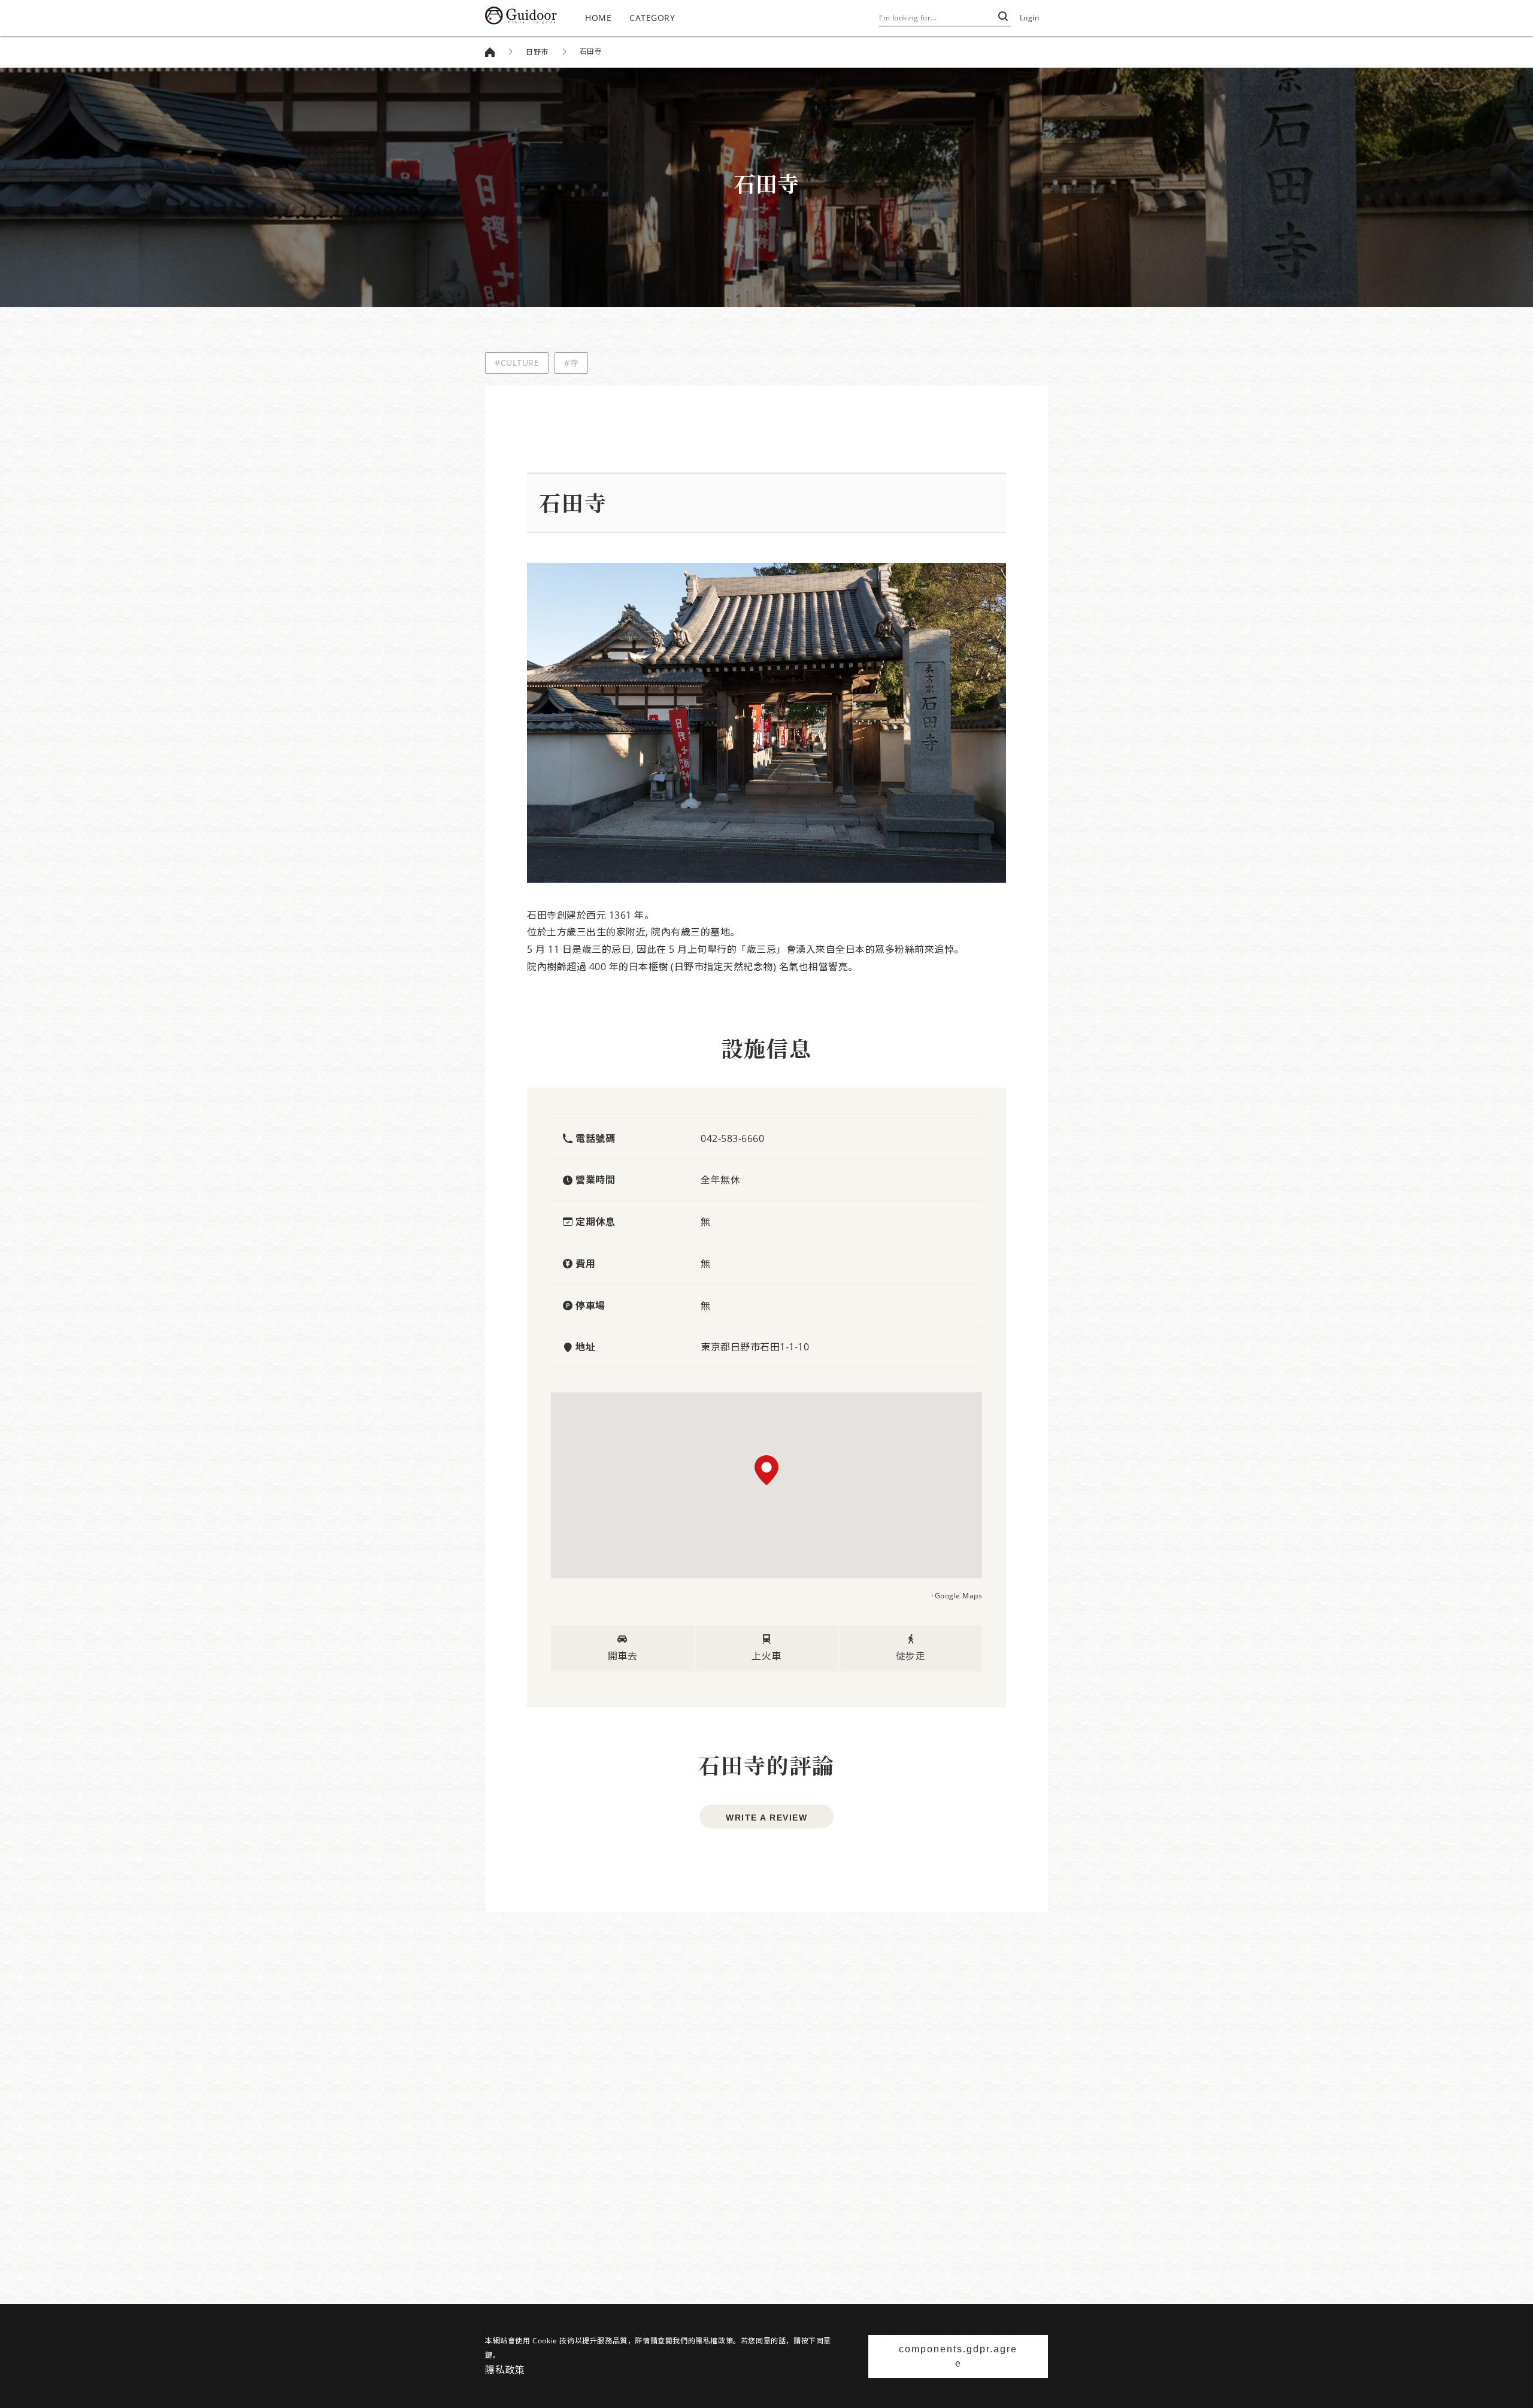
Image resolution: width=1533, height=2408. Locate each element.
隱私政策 (505, 2370)
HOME (598, 18)
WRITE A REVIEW (766, 1818)
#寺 (571, 363)
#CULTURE (517, 363)
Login (1030, 18)
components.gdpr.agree (958, 2356)
